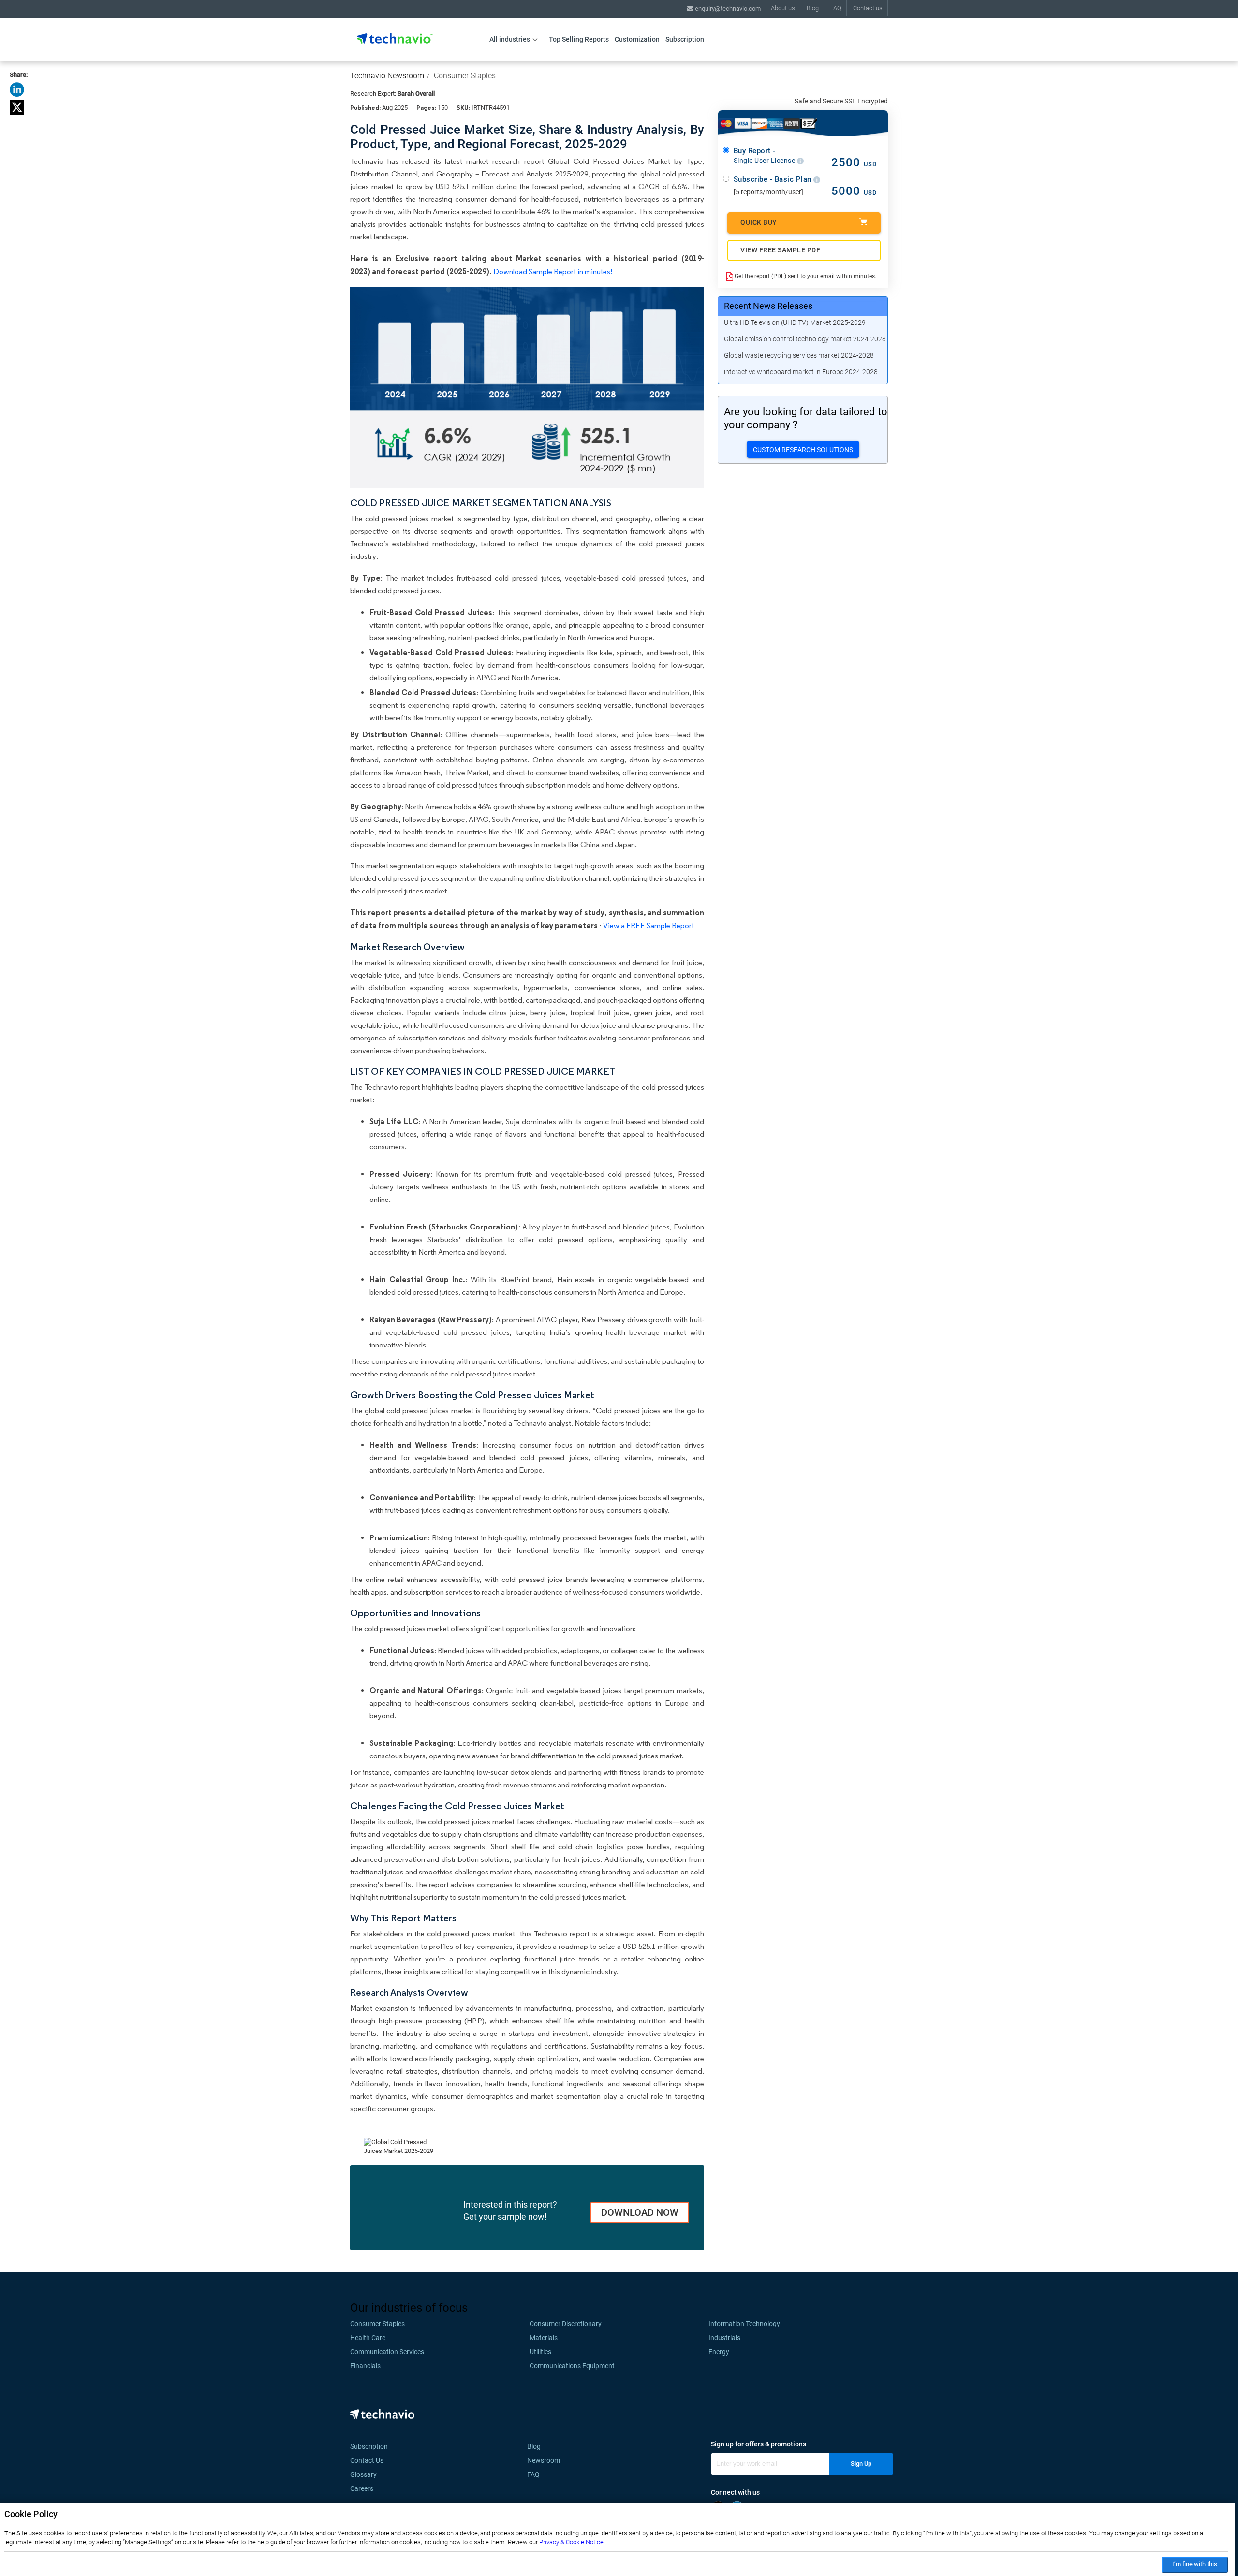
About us (783, 8)
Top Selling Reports (579, 39)
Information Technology (744, 2324)
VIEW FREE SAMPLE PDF (780, 250)
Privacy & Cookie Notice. (572, 2542)
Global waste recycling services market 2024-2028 (799, 355)
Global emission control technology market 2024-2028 (805, 339)
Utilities (540, 2352)
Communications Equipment (572, 2366)
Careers (362, 2488)
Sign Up (861, 2464)
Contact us (868, 8)
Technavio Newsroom (387, 76)
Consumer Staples (465, 76)
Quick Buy (759, 222)
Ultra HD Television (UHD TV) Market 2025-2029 (795, 322)
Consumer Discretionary (566, 2324)
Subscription (685, 39)
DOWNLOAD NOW (640, 2212)
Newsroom (546, 2460)
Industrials (724, 2338)
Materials (544, 2338)
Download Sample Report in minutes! (553, 271)
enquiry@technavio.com (727, 8)
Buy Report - (765, 156)
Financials (365, 2366)
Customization (637, 39)
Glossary (363, 2474)
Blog (813, 8)
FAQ (836, 8)
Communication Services (387, 2352)
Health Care (368, 2338)
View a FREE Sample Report (648, 926)
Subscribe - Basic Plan (774, 179)
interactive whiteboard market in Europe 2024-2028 (801, 372)
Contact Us (367, 2460)
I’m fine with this (1195, 2564)
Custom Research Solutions (803, 450)
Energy (719, 2352)
